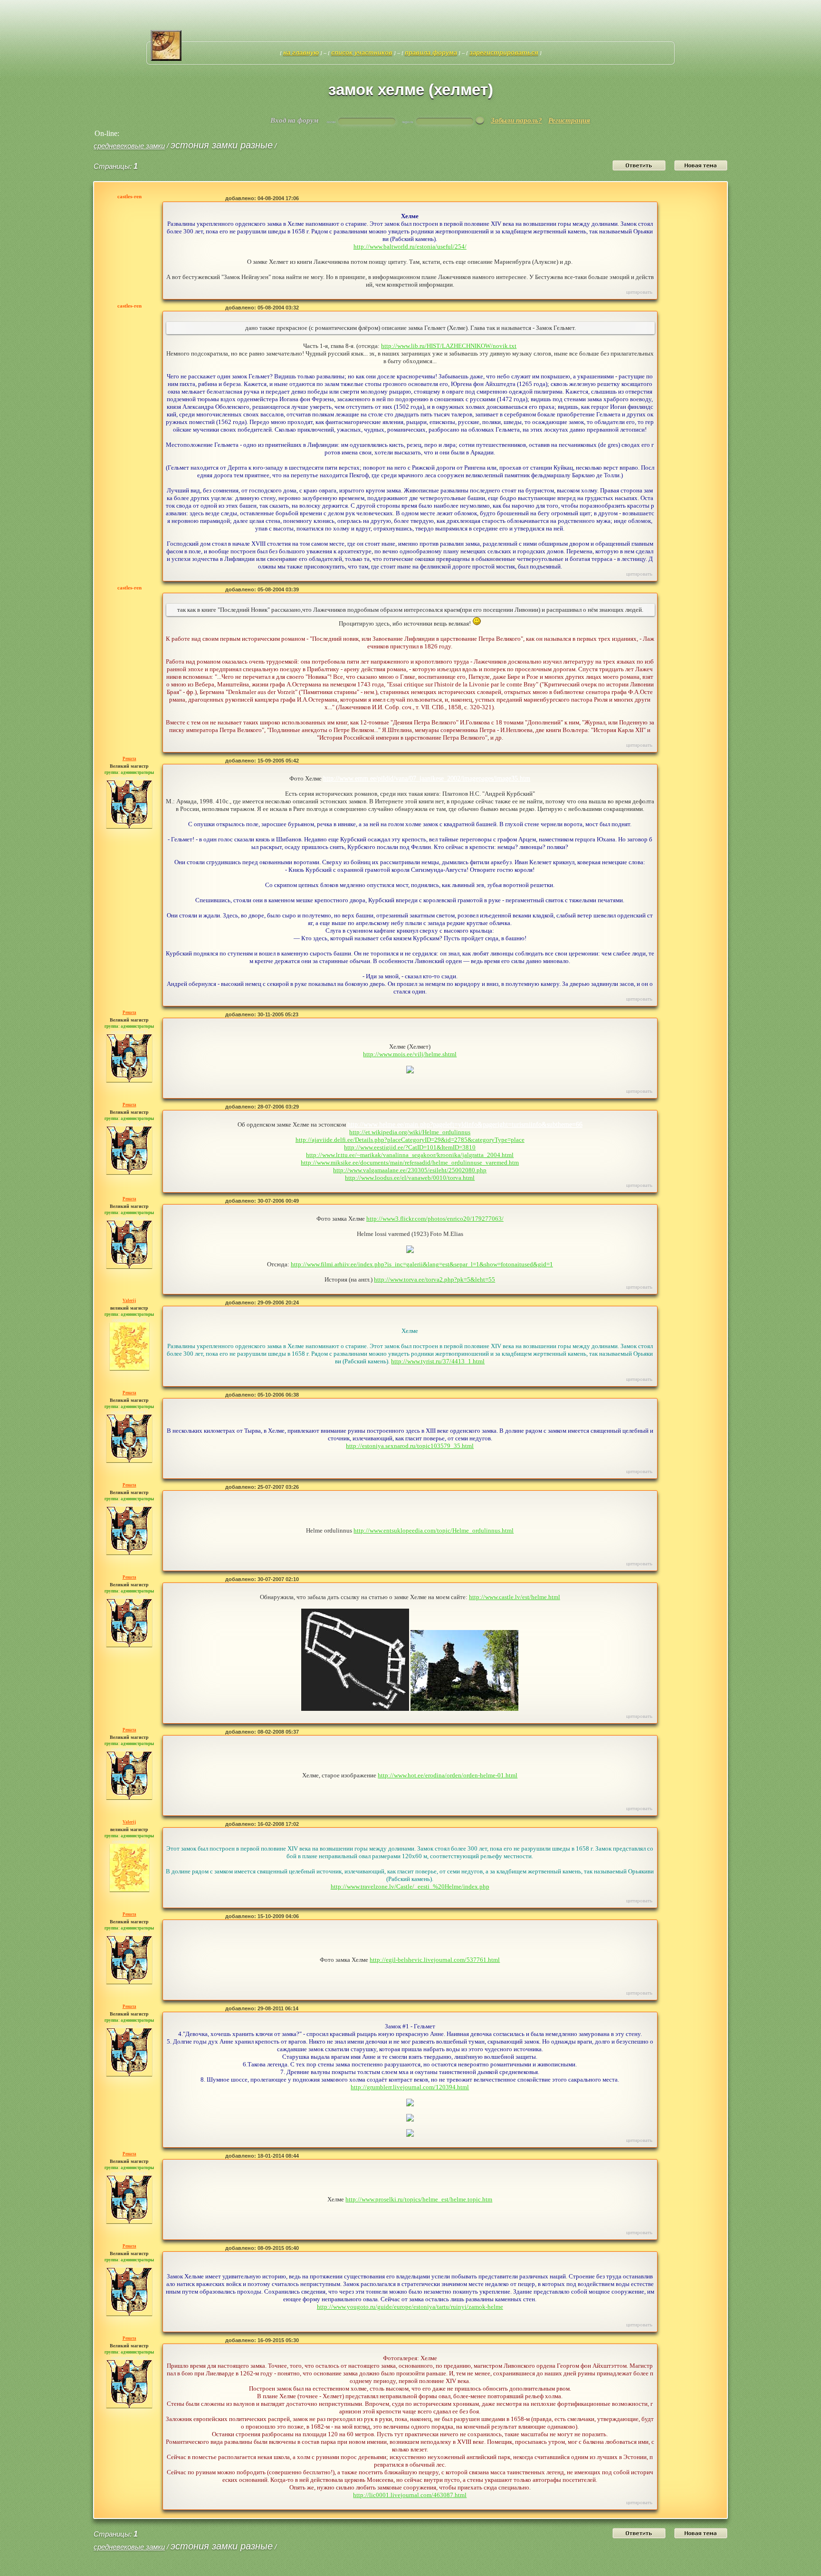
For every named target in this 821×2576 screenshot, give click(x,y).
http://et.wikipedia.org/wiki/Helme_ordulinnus (410, 1132)
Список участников (362, 53)
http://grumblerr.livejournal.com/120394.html (410, 2087)
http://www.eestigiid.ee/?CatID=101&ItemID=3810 (410, 1147)
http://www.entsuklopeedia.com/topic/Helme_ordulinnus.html (434, 1530)
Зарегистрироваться (504, 53)
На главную (301, 53)
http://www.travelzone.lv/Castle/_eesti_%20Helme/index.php (410, 1886)
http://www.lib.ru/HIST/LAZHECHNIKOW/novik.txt (449, 346)
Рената (129, 759)
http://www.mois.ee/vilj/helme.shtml (410, 1054)
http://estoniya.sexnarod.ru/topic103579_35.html (410, 1446)
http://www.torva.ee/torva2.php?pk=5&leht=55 (434, 1279)
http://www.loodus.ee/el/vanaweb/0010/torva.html (410, 1178)
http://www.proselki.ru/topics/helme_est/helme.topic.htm (419, 2199)
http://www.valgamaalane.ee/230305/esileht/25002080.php (410, 1170)
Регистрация (569, 120)
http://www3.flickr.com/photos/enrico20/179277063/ (435, 1219)
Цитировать (639, 292)
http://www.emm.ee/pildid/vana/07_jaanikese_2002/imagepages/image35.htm (427, 778)
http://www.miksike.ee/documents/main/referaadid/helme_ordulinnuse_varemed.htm (410, 1163)
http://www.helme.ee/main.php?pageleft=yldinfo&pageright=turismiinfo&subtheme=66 (465, 1124)
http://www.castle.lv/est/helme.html (515, 1597)
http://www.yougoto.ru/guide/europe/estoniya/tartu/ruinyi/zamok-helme (410, 2307)
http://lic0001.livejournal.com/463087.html (410, 2495)
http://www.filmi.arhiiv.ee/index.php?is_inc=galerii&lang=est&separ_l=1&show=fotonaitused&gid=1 (422, 1264)
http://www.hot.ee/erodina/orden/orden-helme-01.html (448, 1775)
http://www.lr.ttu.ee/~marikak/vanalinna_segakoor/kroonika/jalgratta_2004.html (410, 1155)
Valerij (129, 1301)
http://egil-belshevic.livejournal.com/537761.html (435, 1960)
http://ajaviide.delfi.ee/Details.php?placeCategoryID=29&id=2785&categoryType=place (410, 1140)
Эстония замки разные (222, 145)
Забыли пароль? (516, 120)
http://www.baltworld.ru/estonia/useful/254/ (410, 246)
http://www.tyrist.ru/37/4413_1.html (438, 1361)
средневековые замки (129, 146)
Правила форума (431, 53)
